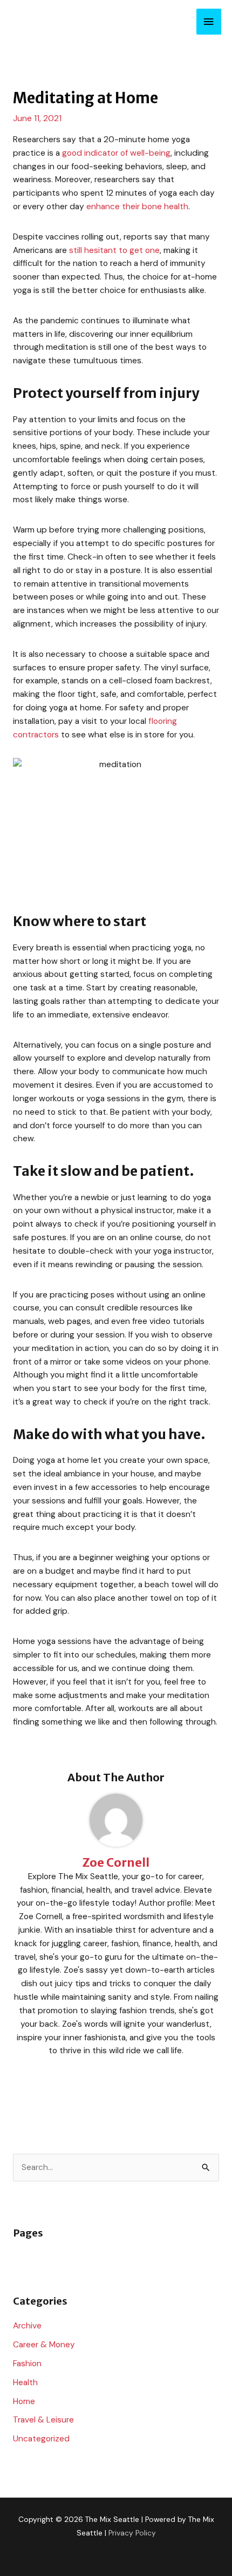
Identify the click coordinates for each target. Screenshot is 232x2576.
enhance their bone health (137, 207)
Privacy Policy (132, 2533)
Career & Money (44, 2345)
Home (24, 2401)
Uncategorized (41, 2439)
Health (25, 2382)
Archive (27, 2326)
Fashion (27, 2364)
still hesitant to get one (114, 250)
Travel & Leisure (43, 2420)
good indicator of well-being (116, 153)
